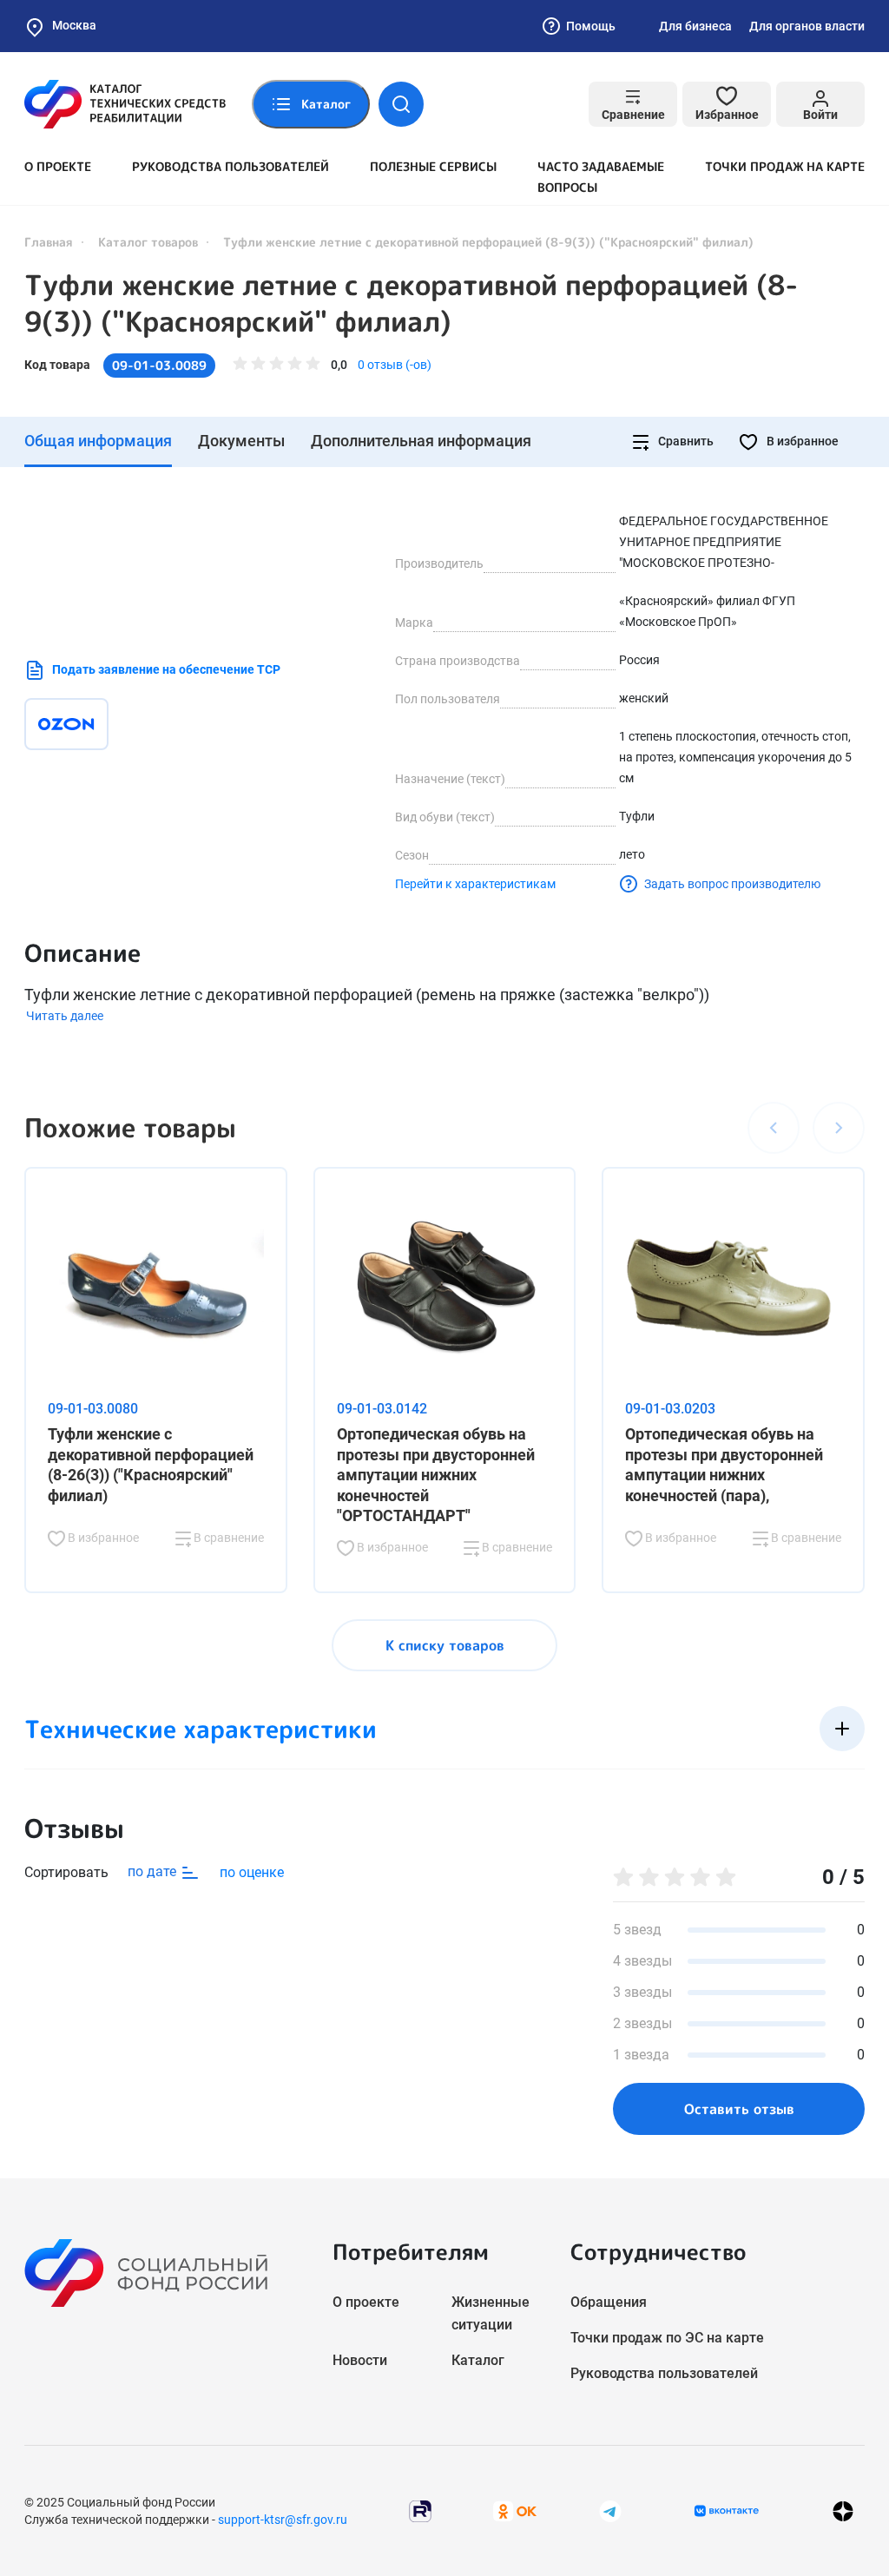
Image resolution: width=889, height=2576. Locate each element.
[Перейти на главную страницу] (125, 104)
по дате (154, 1871)
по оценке (252, 1872)
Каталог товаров (148, 242)
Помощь (591, 26)
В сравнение (227, 1538)
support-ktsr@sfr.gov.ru (283, 2520)
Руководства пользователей (230, 166)
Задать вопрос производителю (732, 884)
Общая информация (98, 441)
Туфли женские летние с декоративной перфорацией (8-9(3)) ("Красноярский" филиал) (411, 303)
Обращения (609, 2302)
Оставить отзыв (739, 2109)
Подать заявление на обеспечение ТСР (166, 669)
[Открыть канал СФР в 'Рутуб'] (420, 2510)
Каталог (478, 2360)
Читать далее (65, 1016)
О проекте (58, 166)
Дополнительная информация (421, 441)
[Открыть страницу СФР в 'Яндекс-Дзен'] (843, 2510)
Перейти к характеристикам (475, 884)
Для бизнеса (695, 26)
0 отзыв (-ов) (395, 365)
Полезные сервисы (433, 166)
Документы (241, 441)
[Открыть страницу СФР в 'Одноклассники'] (515, 2510)
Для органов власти (807, 26)
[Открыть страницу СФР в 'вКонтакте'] (727, 2511)
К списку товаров (445, 1645)
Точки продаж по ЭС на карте (667, 2338)
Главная (49, 242)
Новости (360, 2360)
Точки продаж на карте (785, 166)
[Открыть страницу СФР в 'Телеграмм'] (610, 2510)
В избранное (801, 441)
